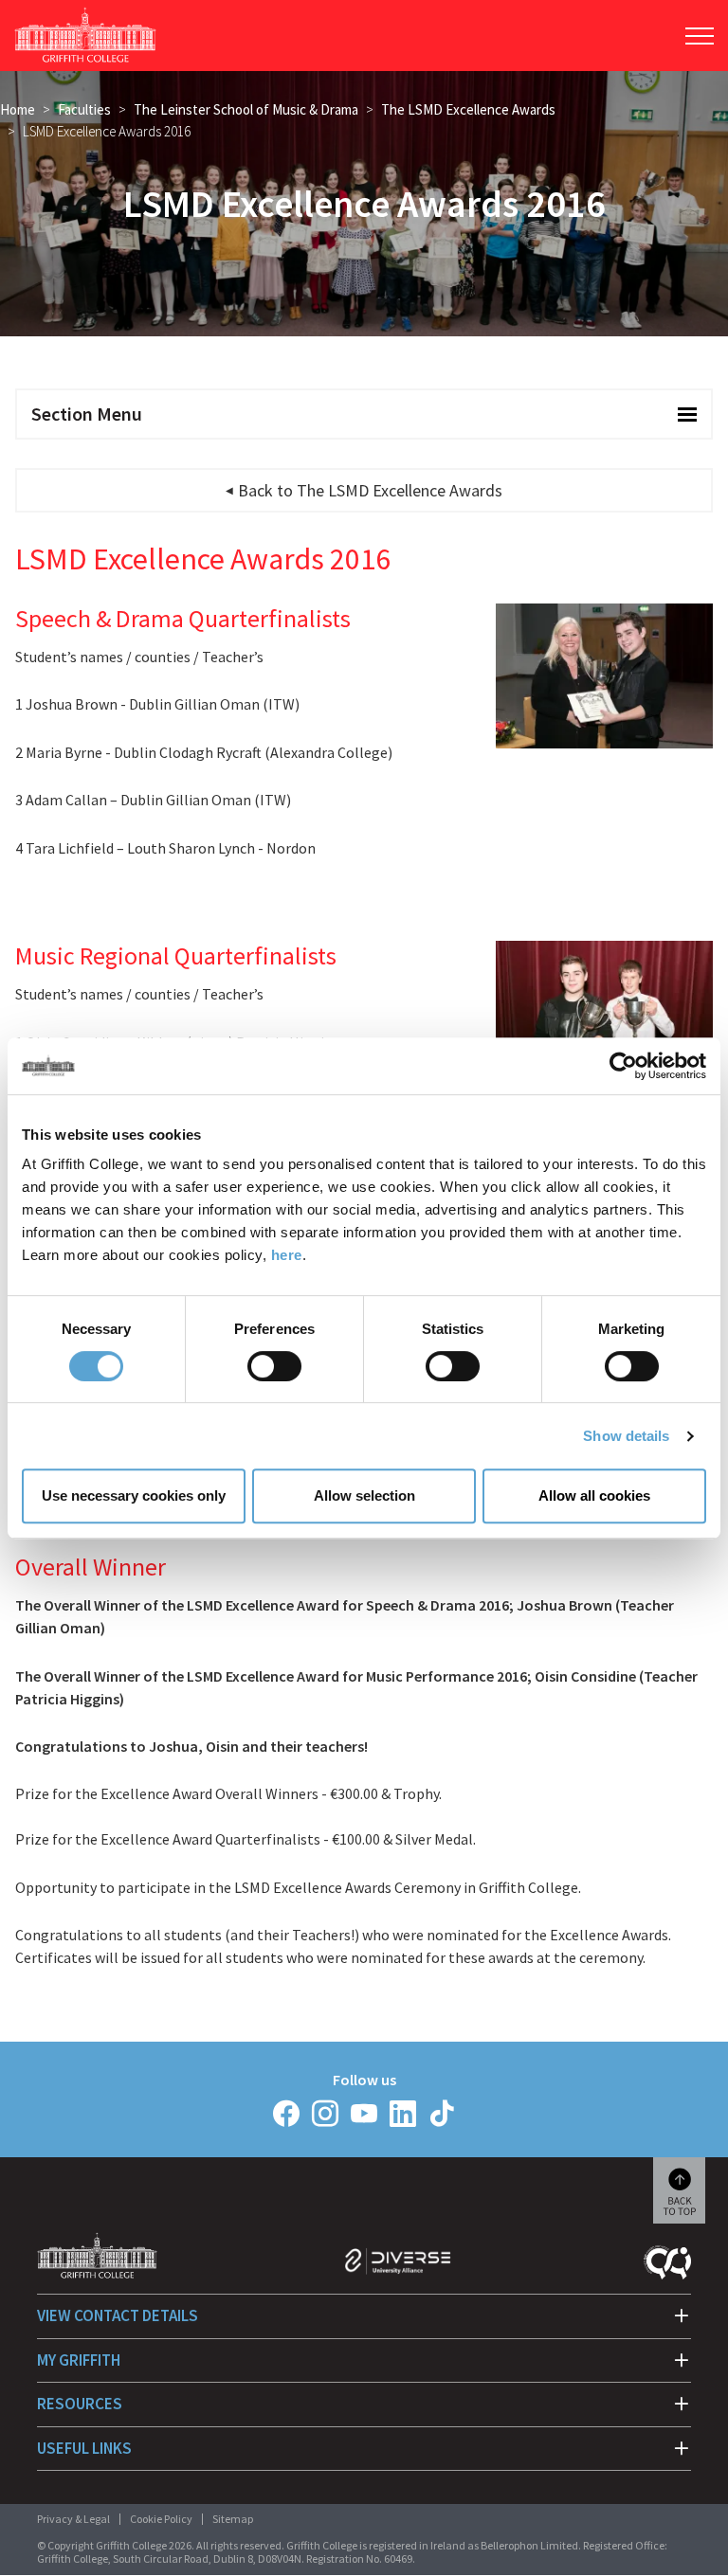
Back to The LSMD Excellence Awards (370, 490)
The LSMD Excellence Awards (468, 109)
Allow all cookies (594, 1495)
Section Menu (87, 414)
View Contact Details (118, 2315)
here (287, 1255)
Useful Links (84, 2448)
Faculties (84, 109)
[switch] (274, 1366)
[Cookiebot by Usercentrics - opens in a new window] (623, 1066)
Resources (80, 2404)
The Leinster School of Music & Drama (246, 109)
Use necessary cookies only (134, 1495)
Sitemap (233, 2519)
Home (18, 109)
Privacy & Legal (73, 2519)
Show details (626, 1436)
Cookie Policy (161, 2519)
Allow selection (364, 1495)
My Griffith (79, 2360)
